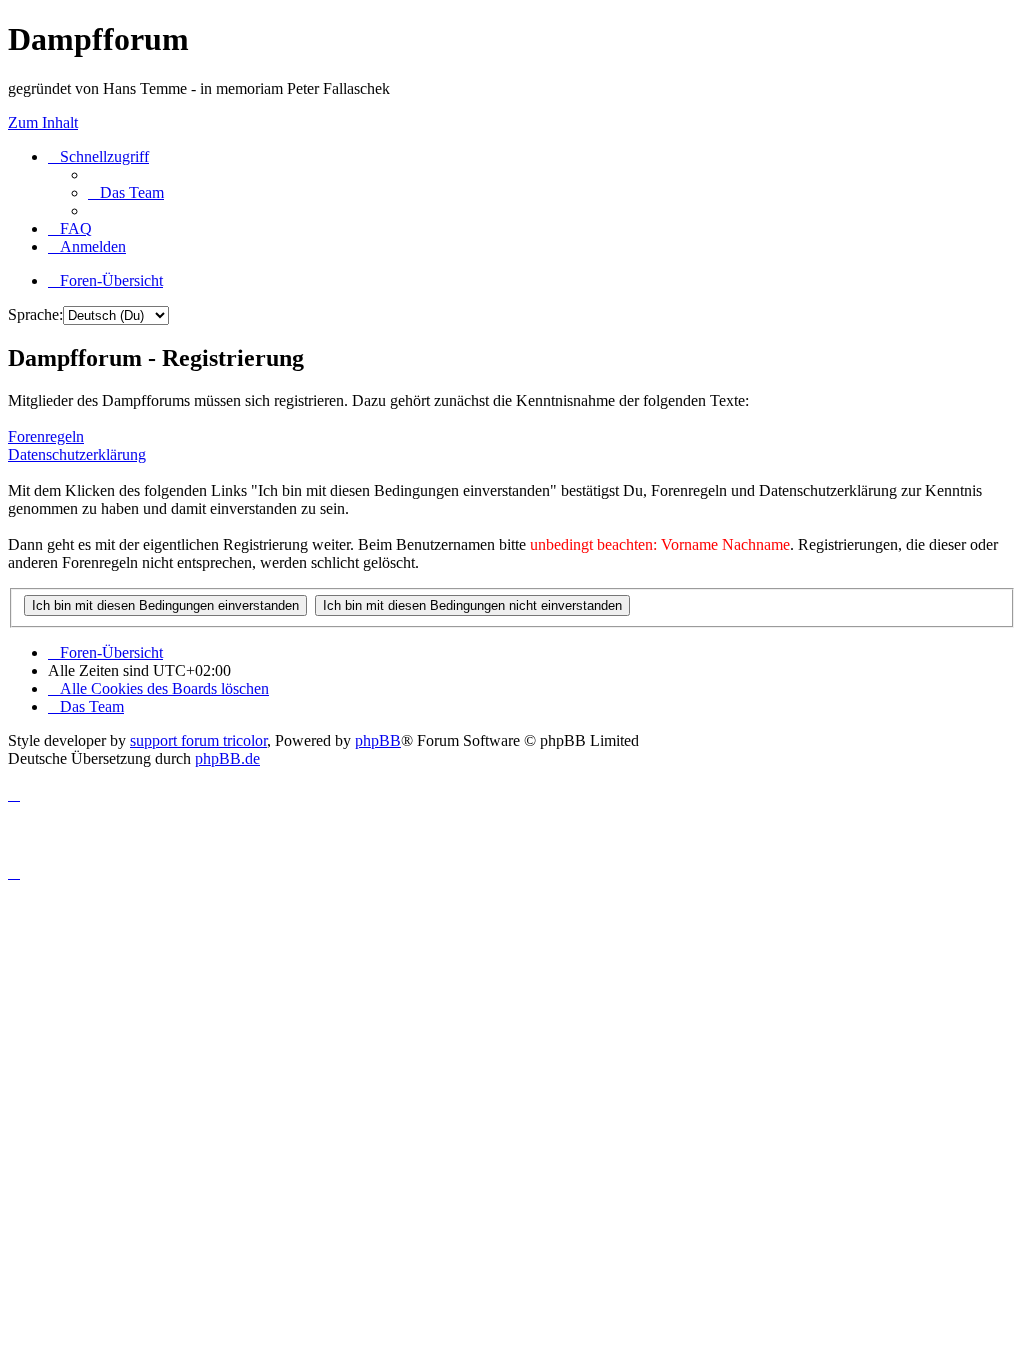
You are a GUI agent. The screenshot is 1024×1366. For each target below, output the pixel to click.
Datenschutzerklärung (77, 454)
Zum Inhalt (43, 122)
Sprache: (35, 314)
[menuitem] (126, 192)
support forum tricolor (198, 740)
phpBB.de (227, 758)
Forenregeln (46, 436)
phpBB (378, 740)
